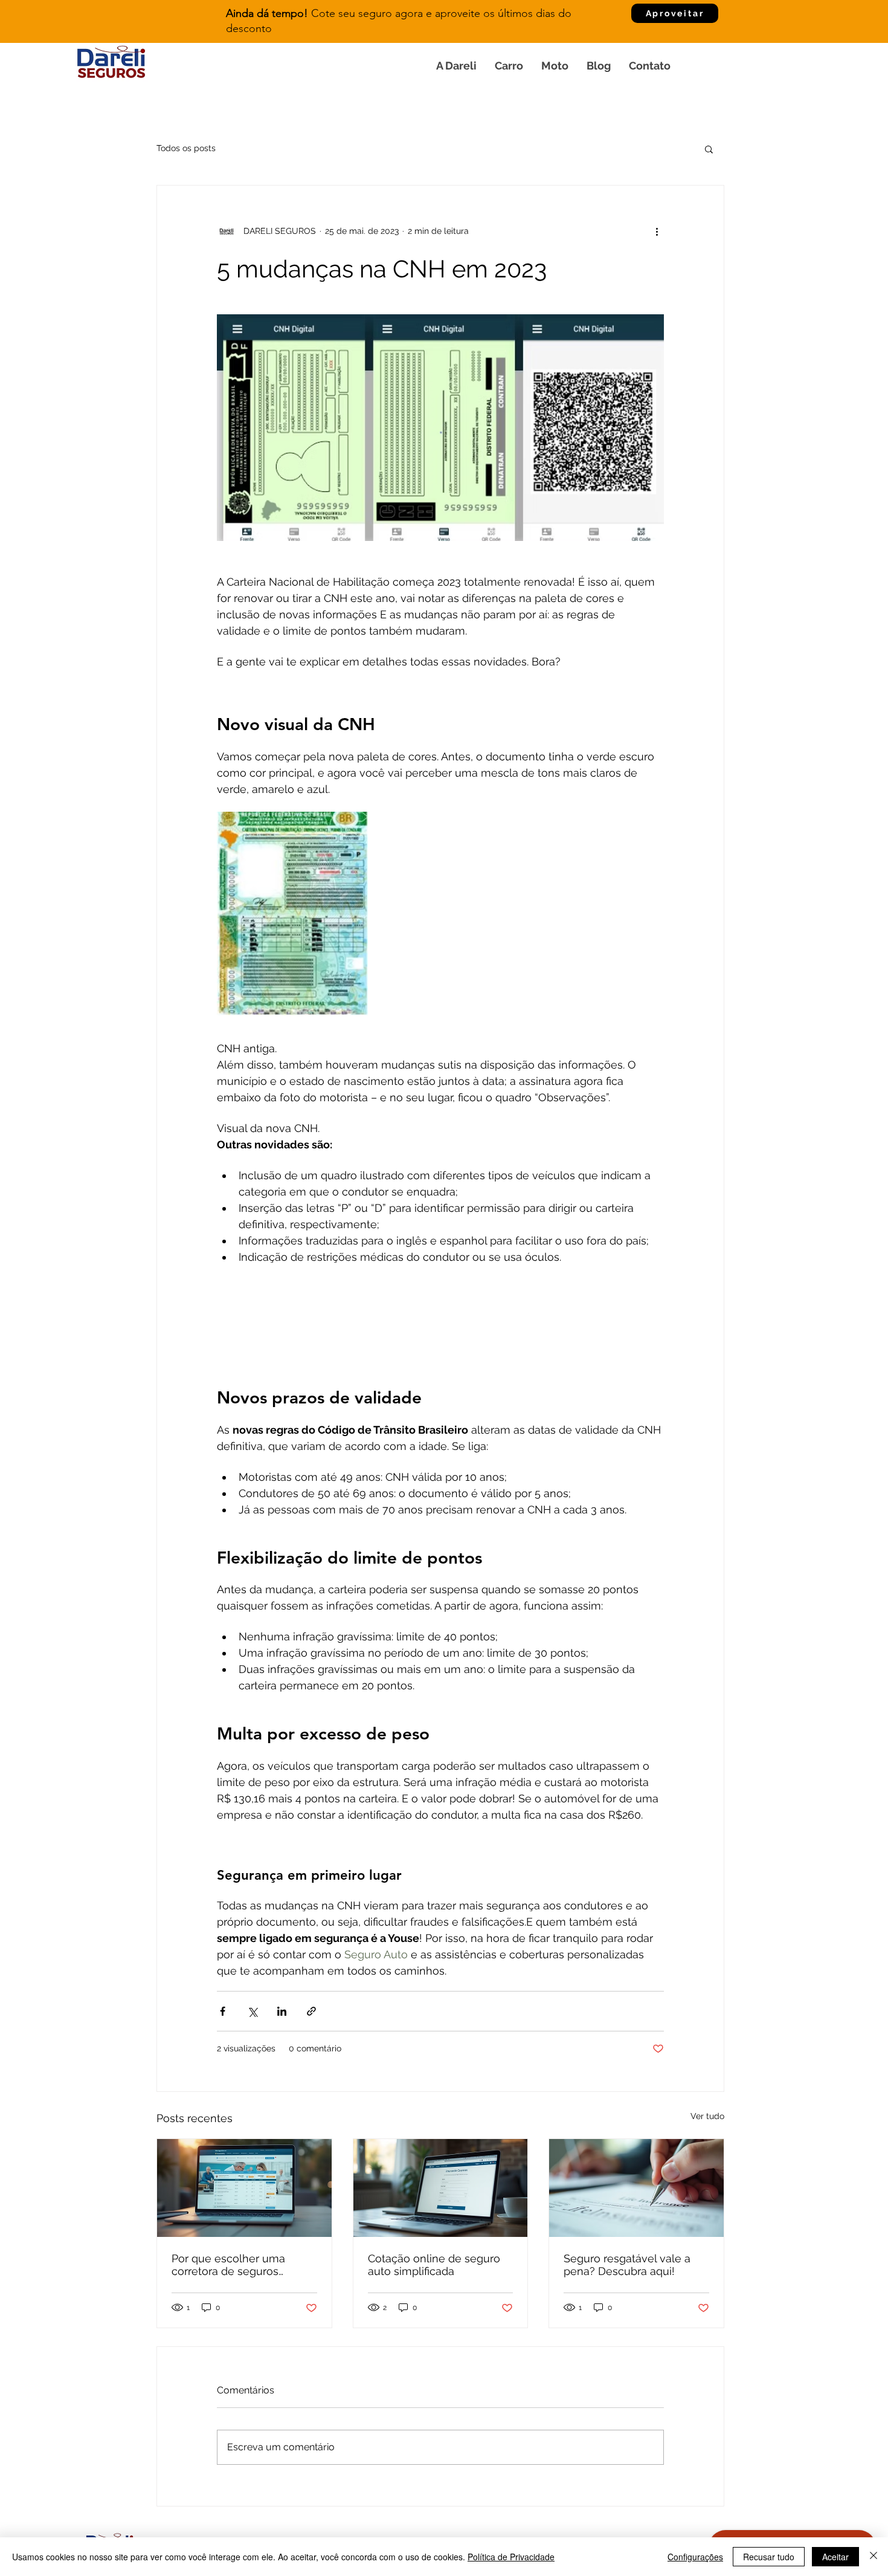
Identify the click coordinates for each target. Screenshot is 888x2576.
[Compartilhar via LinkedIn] (282, 2011)
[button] (709, 149)
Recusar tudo (769, 2557)
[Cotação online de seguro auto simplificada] (441, 2188)
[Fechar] (874, 2557)
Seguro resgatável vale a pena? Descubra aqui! (627, 2265)
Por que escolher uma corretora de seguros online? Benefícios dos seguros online (230, 2265)
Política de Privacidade (511, 2557)
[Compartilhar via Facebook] (223, 2011)
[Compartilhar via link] (311, 2011)
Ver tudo (707, 2116)
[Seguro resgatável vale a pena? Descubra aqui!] (636, 2188)
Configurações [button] (695, 2557)
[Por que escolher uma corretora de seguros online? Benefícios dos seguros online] (244, 2188)
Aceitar (835, 2557)
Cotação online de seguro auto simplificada (434, 2265)
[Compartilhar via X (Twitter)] (252, 2011)
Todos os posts (186, 148)
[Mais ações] (657, 231)
